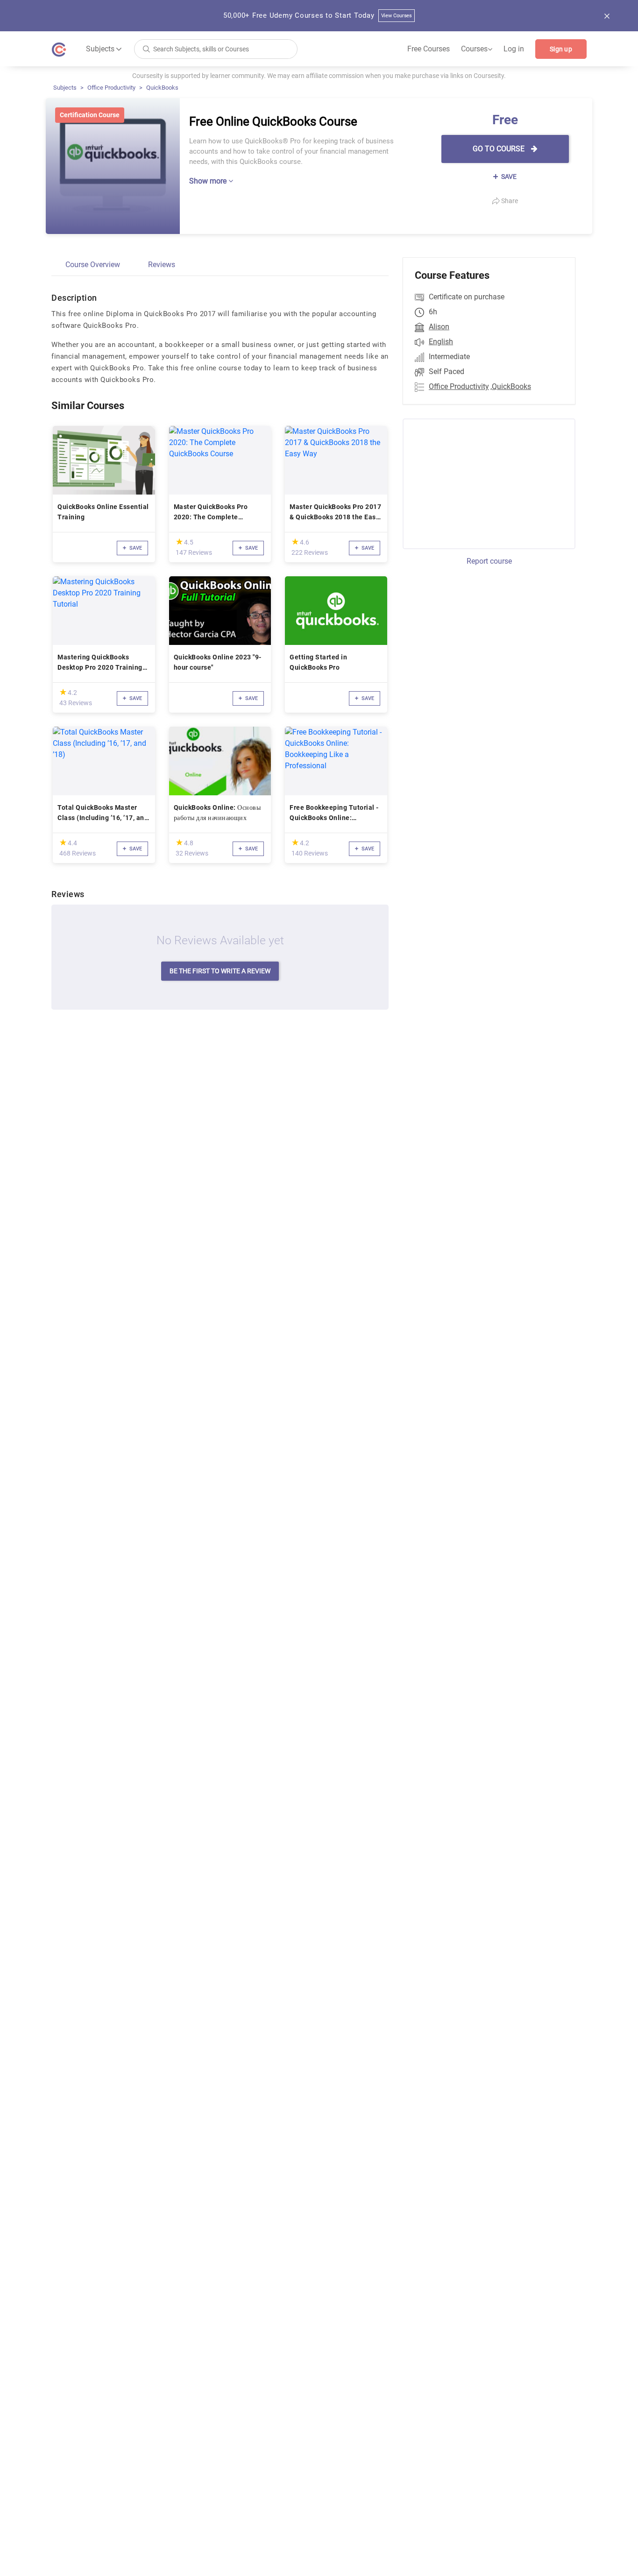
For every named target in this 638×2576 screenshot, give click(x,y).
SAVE (508, 177)
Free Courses (429, 49)
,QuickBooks (511, 386)
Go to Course (500, 149)
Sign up (561, 49)
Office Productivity (111, 88)
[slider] (179, 541)
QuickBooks (162, 88)
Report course (489, 561)
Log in (514, 49)
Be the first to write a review (220, 971)
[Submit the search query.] (146, 48)
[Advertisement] (481, 482)
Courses (477, 49)
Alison (439, 327)
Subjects (65, 88)
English (441, 342)
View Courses (397, 16)
